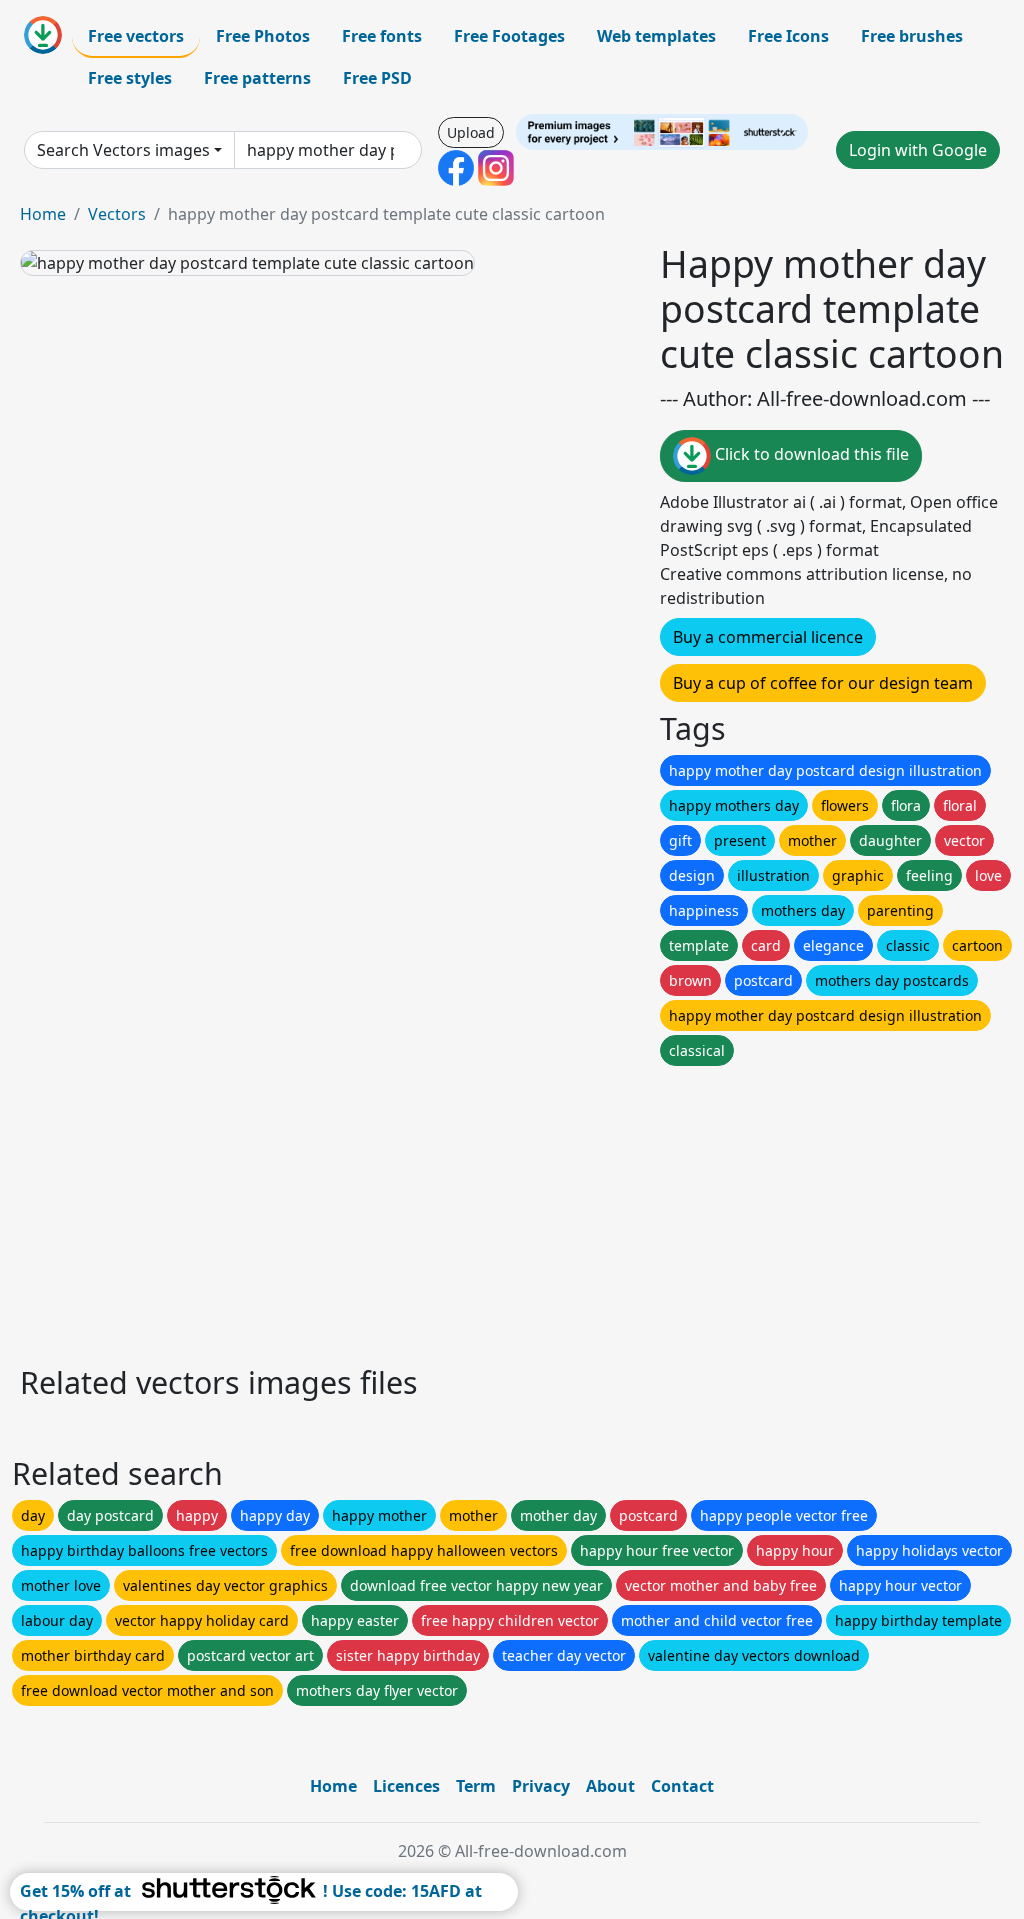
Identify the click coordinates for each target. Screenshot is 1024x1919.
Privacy (541, 1786)
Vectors (117, 214)
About (610, 1786)
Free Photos (263, 36)
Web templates (656, 36)
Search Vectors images (123, 150)
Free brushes (912, 36)
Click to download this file (810, 455)
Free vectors (136, 36)
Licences (406, 1786)
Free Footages (509, 36)
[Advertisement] (512, 1210)
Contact (682, 1786)
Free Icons (788, 36)
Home (43, 214)
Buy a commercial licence (768, 637)
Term (476, 1786)
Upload (471, 132)
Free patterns (257, 78)
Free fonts (382, 36)
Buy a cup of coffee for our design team (823, 683)
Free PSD (377, 78)
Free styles (130, 78)
